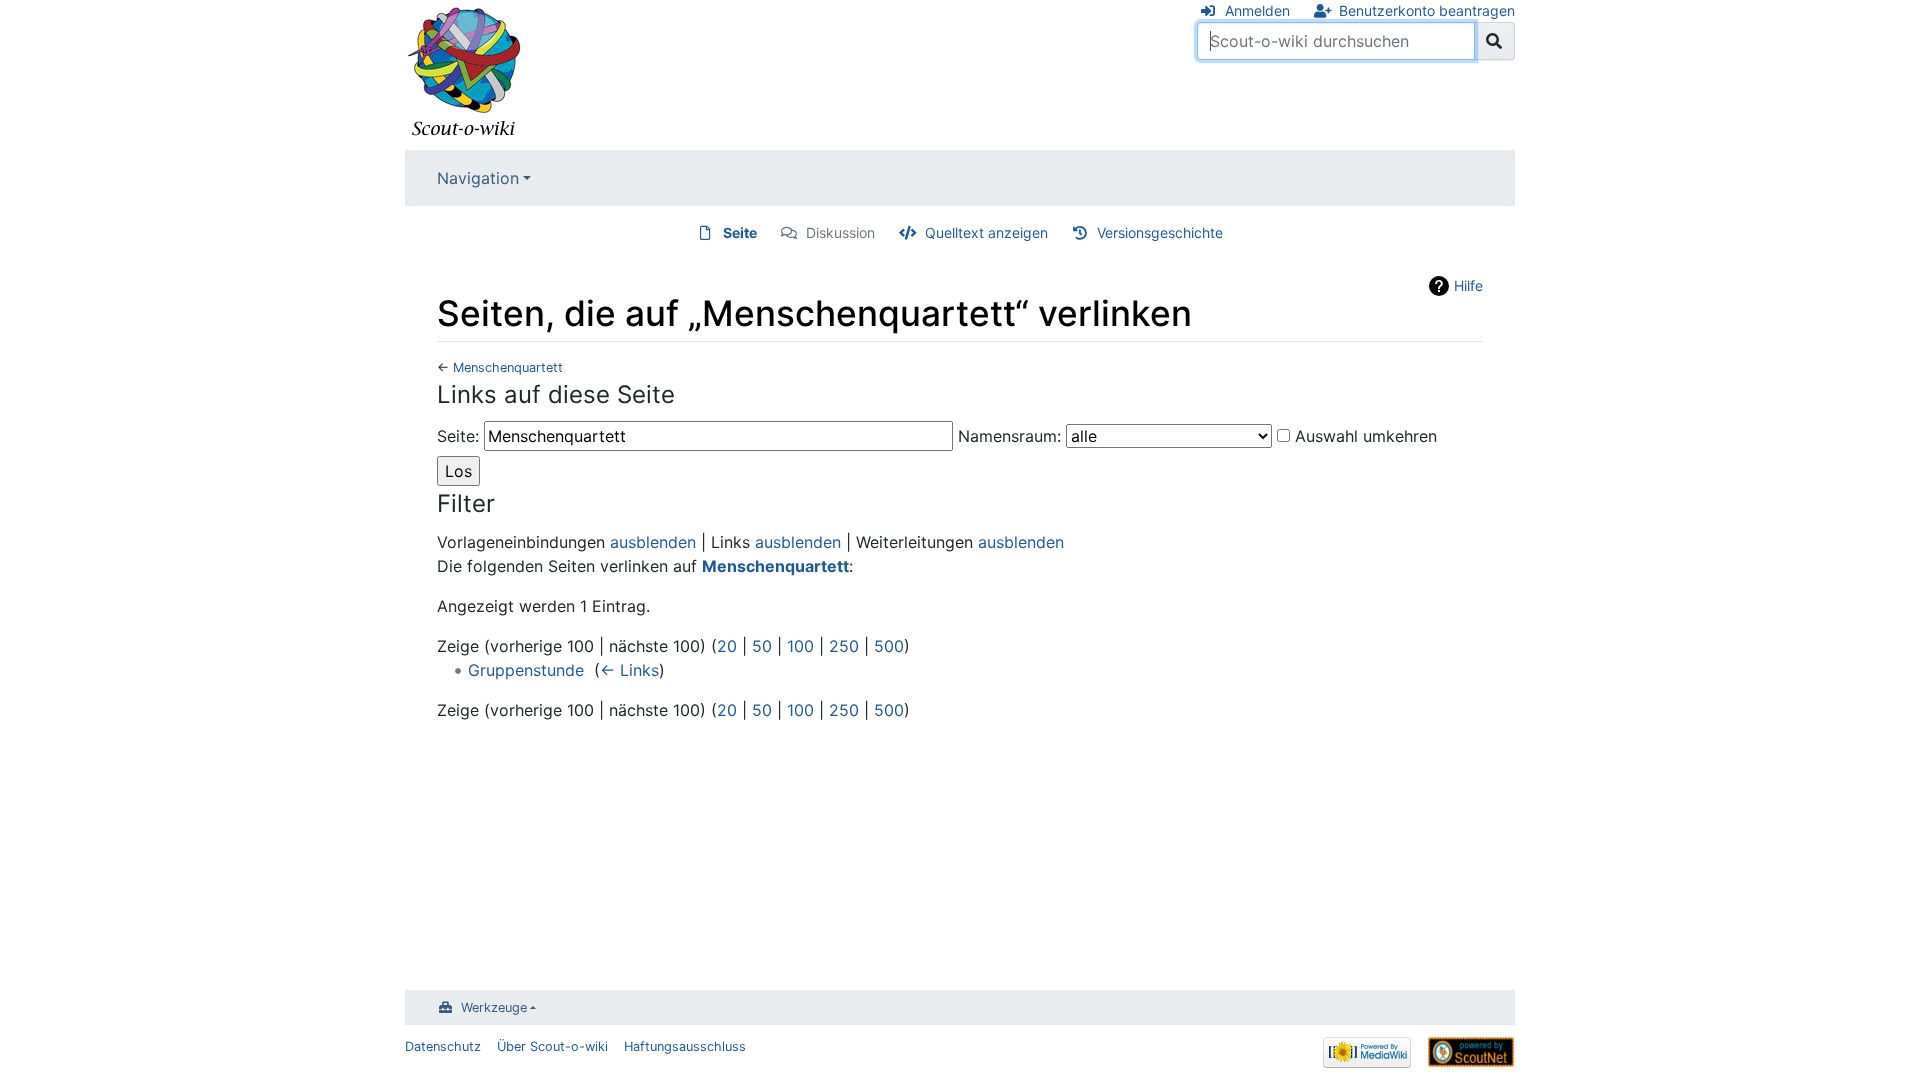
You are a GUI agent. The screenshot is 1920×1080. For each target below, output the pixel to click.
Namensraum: (1009, 436)
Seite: (458, 436)
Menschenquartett (508, 367)
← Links (629, 670)
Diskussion (840, 232)
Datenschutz (443, 1046)
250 (844, 646)
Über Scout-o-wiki (552, 1046)
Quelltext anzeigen (986, 232)
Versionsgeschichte (1160, 232)
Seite (740, 232)
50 (762, 646)
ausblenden (653, 542)
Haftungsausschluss (685, 1046)
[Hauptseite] (465, 73)
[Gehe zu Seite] (1494, 41)
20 (727, 646)
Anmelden (1257, 10)
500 (889, 646)
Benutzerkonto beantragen (1427, 10)
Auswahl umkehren (1366, 436)
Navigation (478, 178)
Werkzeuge (494, 1007)
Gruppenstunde (526, 670)
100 (800, 646)
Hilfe (1468, 285)
